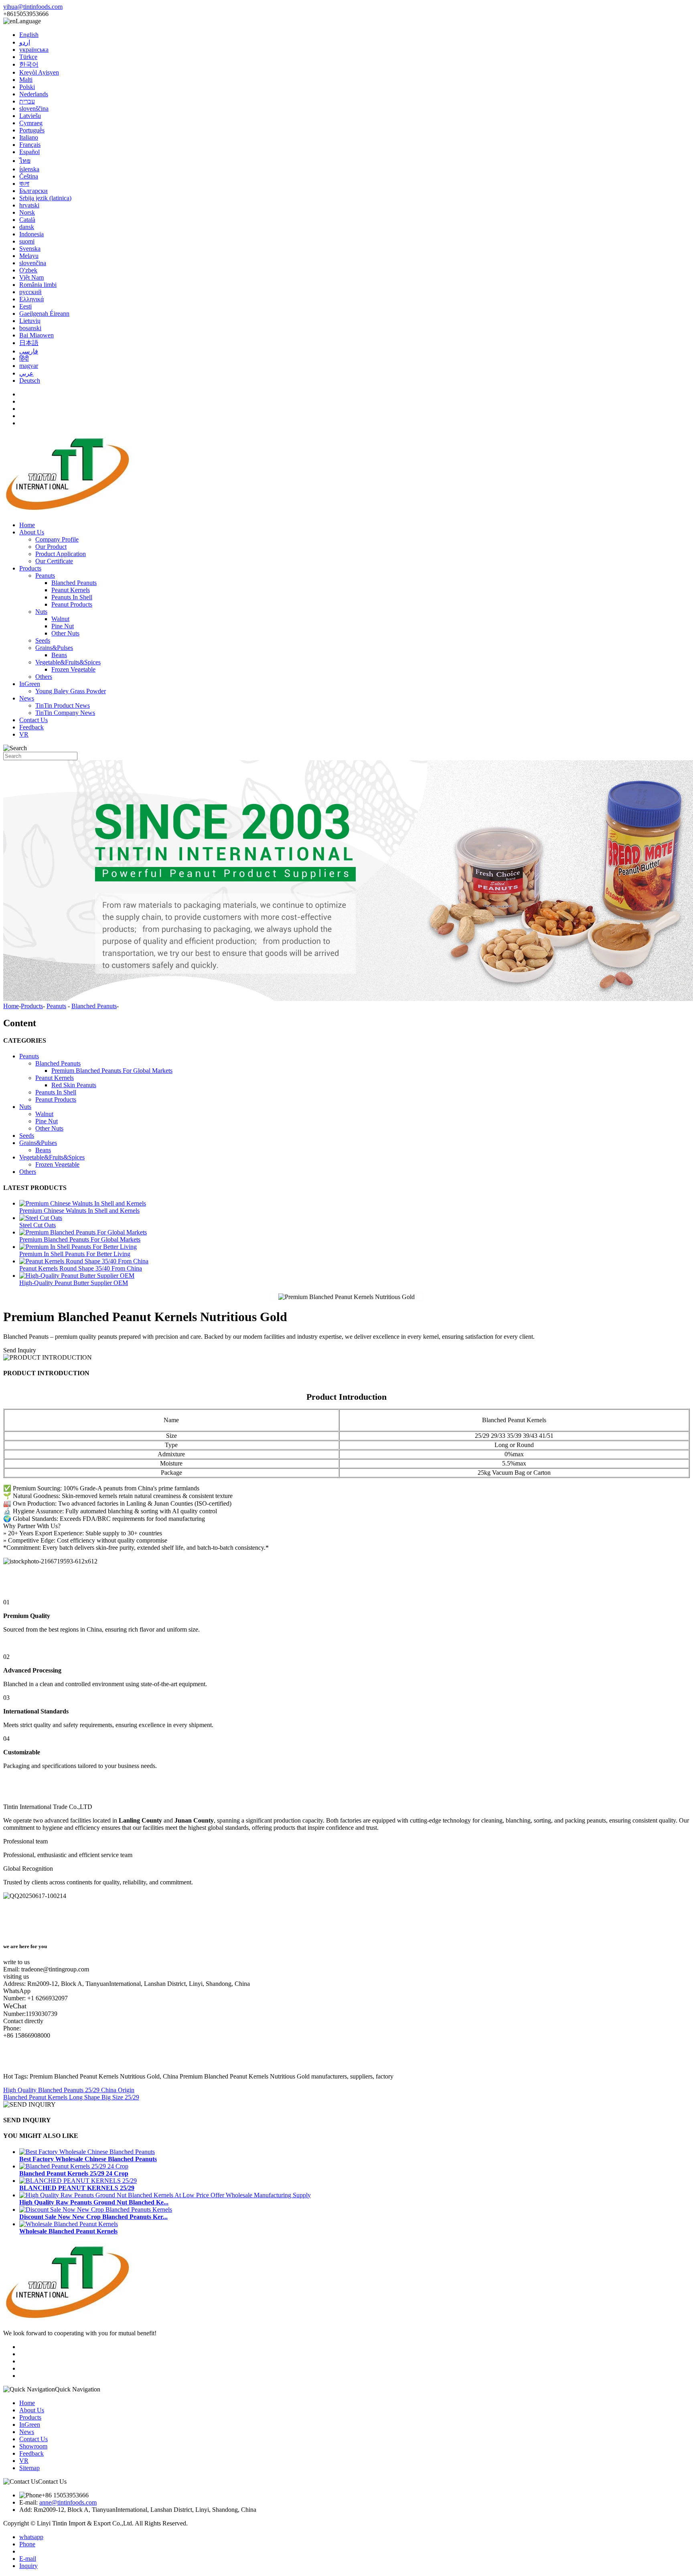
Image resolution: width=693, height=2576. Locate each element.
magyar (29, 366)
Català (27, 220)
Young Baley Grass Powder (71, 691)
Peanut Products (72, 604)
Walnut (60, 619)
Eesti (25, 306)
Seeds (43, 640)
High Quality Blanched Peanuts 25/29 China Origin (69, 2090)
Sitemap (29, 2468)
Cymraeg (31, 123)
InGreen (30, 684)
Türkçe (28, 57)
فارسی (29, 351)
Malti (26, 80)
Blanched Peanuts (74, 583)
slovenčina (33, 263)
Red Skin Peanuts (74, 1085)
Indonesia (31, 234)
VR (24, 734)
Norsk (27, 212)
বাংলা (24, 184)
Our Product (51, 547)
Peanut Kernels (71, 590)
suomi (27, 241)
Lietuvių (30, 321)
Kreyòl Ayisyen (39, 72)
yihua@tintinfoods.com (33, 7)
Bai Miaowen (36, 335)
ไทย (25, 161)
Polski (27, 87)
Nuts (41, 612)
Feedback (31, 727)
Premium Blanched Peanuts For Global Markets (112, 1071)
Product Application (61, 554)
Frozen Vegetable (73, 669)
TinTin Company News (65, 713)
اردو (25, 42)
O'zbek (28, 270)
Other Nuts (65, 633)
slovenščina (34, 109)
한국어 (29, 64)
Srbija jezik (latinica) (45, 198)
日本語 (29, 343)
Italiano (29, 137)
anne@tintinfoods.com (68, 2502)
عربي (26, 373)
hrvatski (29, 205)
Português (32, 130)
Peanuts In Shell (72, 597)
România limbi (38, 285)
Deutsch (30, 381)
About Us (32, 532)
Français (30, 145)
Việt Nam (31, 277)
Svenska (30, 249)
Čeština (29, 176)
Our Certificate (54, 561)
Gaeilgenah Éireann (44, 314)
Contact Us (33, 720)
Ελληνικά (31, 299)
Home (27, 525)
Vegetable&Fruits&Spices (68, 662)
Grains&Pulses (54, 648)
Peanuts (45, 575)
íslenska (29, 169)
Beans (59, 655)
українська (34, 50)
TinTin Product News (63, 705)
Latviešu (30, 116)
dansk (27, 227)
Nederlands (34, 94)
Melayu (29, 256)
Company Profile (57, 539)
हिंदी (24, 358)
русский (30, 292)
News (27, 698)
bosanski (30, 328)
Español (29, 152)
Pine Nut (63, 626)
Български (33, 191)
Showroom (33, 2446)
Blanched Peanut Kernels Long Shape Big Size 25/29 (71, 2097)
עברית (27, 101)
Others (44, 677)
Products (30, 568)
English (29, 35)
